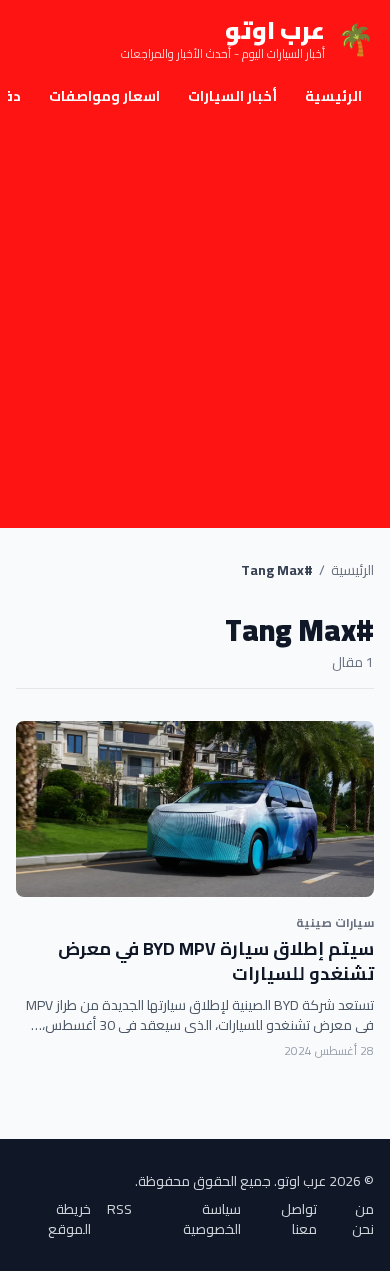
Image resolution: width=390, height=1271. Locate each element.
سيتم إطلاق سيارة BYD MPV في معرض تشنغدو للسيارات (216, 961)
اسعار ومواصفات (104, 96)
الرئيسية (333, 96)
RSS (119, 1210)
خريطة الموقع (69, 1219)
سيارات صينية (335, 922)
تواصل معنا (299, 1219)
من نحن (363, 1219)
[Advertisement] (195, 323)
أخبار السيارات (232, 96)
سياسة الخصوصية (212, 1219)
